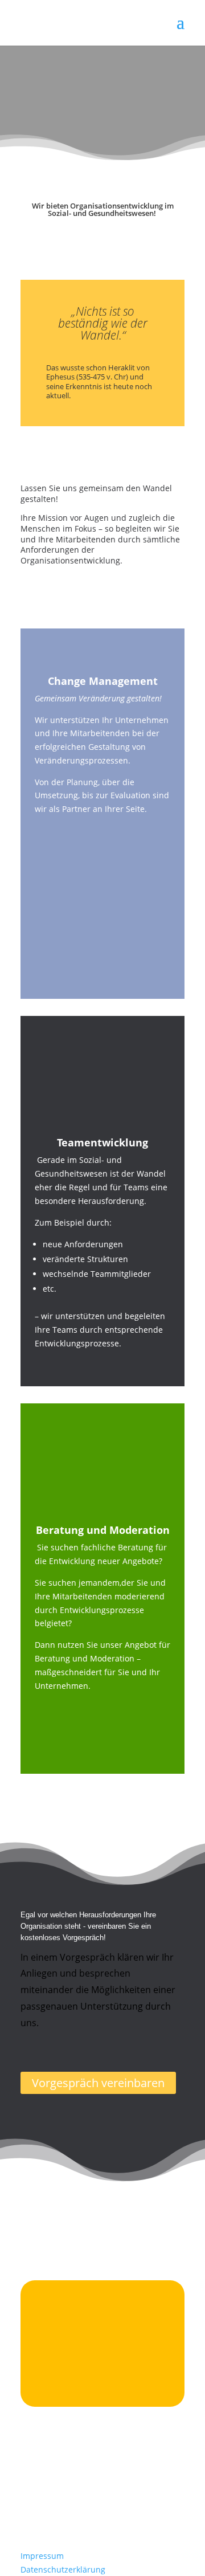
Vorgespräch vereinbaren (98, 2083)
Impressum (42, 2556)
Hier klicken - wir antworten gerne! (93, 2384)
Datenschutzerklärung (63, 2569)
